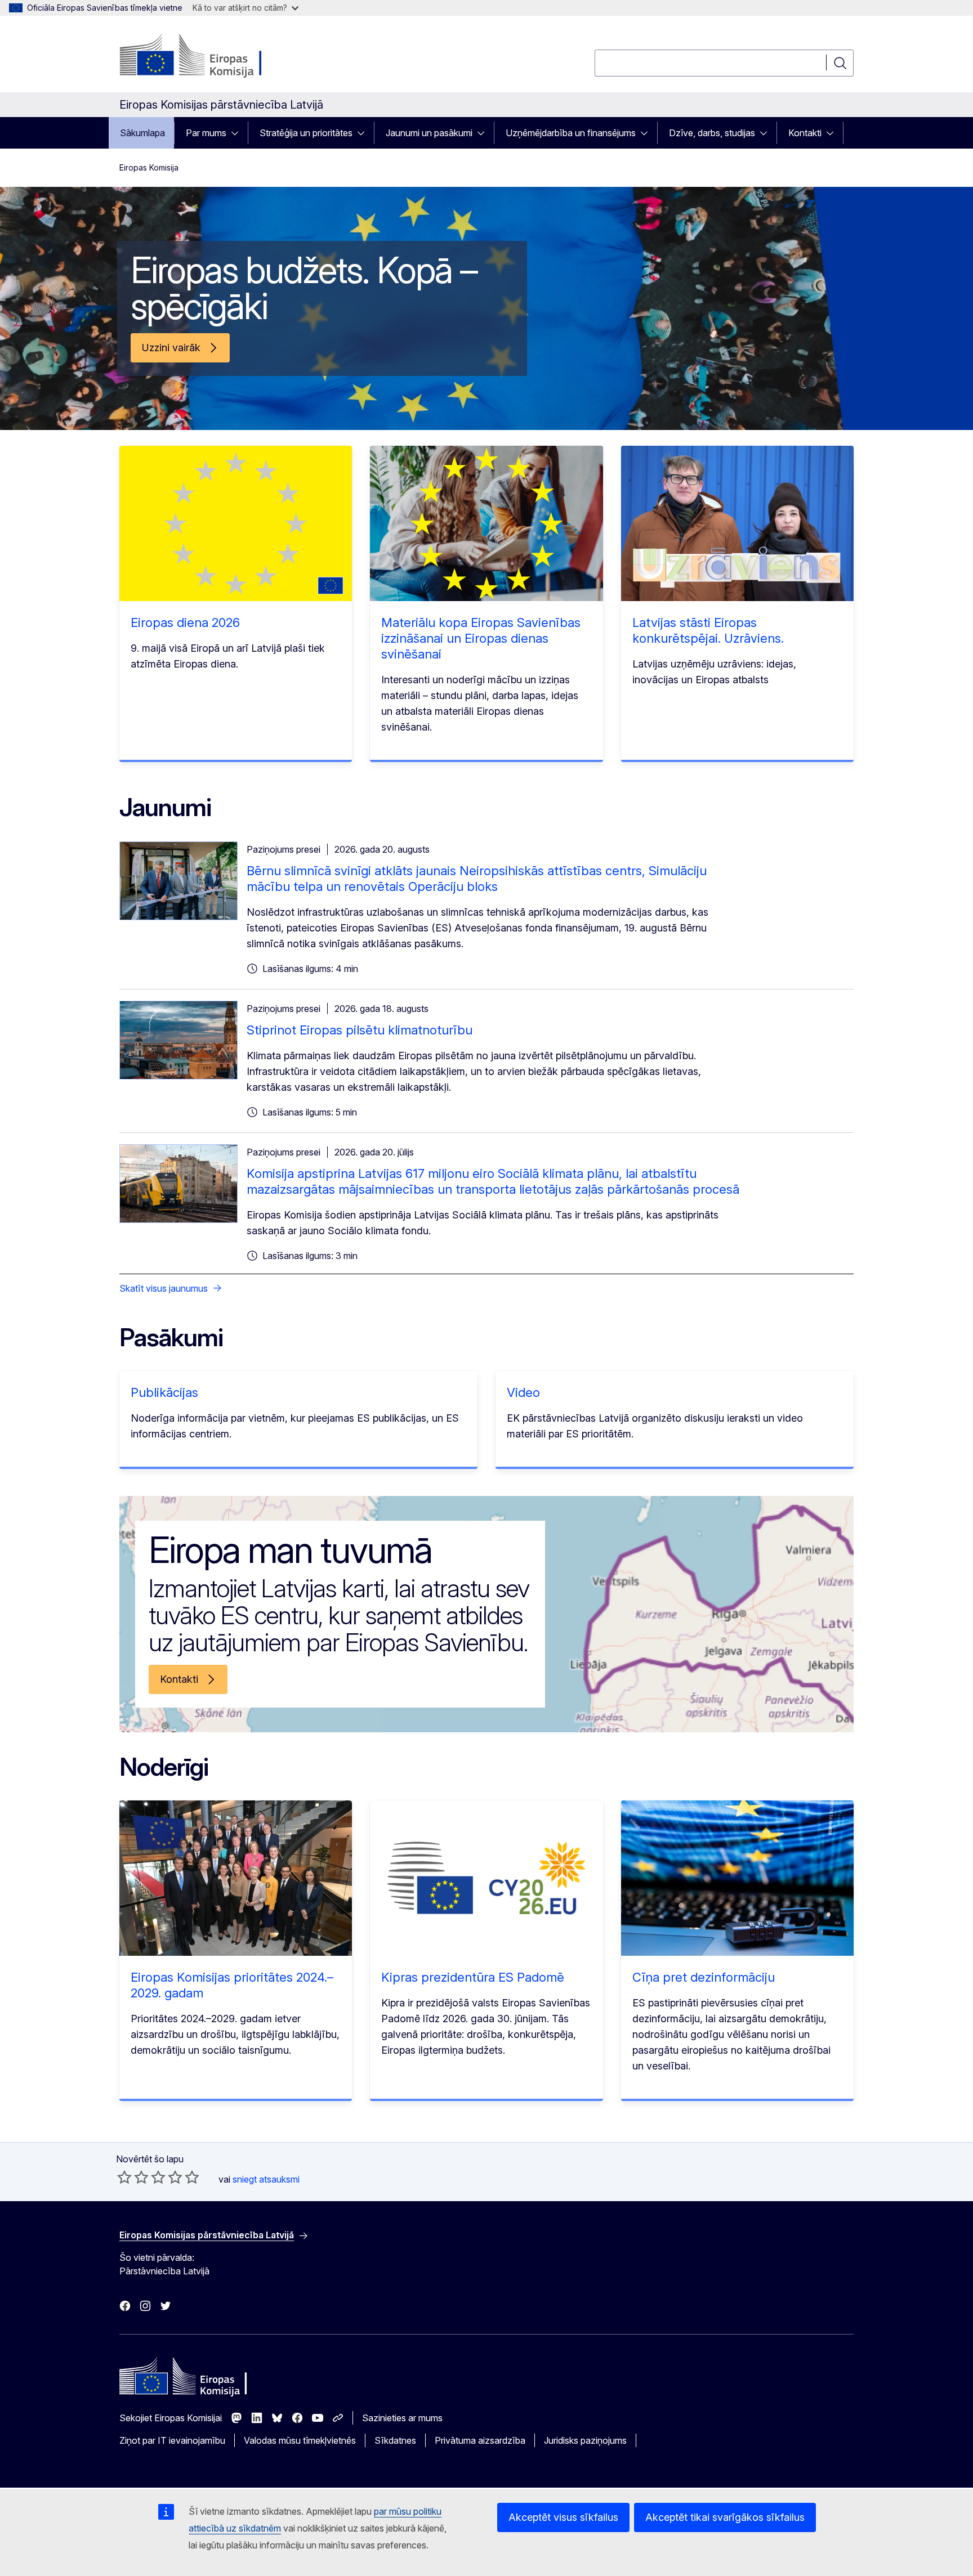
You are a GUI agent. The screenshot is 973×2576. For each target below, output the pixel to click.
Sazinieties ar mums (402, 2418)
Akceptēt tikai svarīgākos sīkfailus (725, 2517)
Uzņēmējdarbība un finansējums (571, 133)
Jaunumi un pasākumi (429, 133)
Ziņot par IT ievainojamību (172, 2440)
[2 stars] (133, 2177)
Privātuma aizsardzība (480, 2440)
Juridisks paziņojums (585, 2440)
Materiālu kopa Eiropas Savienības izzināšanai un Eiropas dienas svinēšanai (481, 638)
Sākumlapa (142, 133)
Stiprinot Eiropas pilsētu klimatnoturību (360, 1030)
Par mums (206, 133)
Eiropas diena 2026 (185, 622)
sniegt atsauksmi (266, 2179)
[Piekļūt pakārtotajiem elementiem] (238, 133)
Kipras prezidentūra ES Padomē (473, 1977)
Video (523, 1392)
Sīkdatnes (395, 2440)
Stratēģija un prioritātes (306, 133)
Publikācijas (164, 1392)
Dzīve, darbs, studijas (712, 133)
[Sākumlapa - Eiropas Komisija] (210, 56)
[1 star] (124, 2177)
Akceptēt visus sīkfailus (563, 2517)
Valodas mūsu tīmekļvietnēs (300, 2440)
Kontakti (805, 133)
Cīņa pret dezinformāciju (704, 1977)
